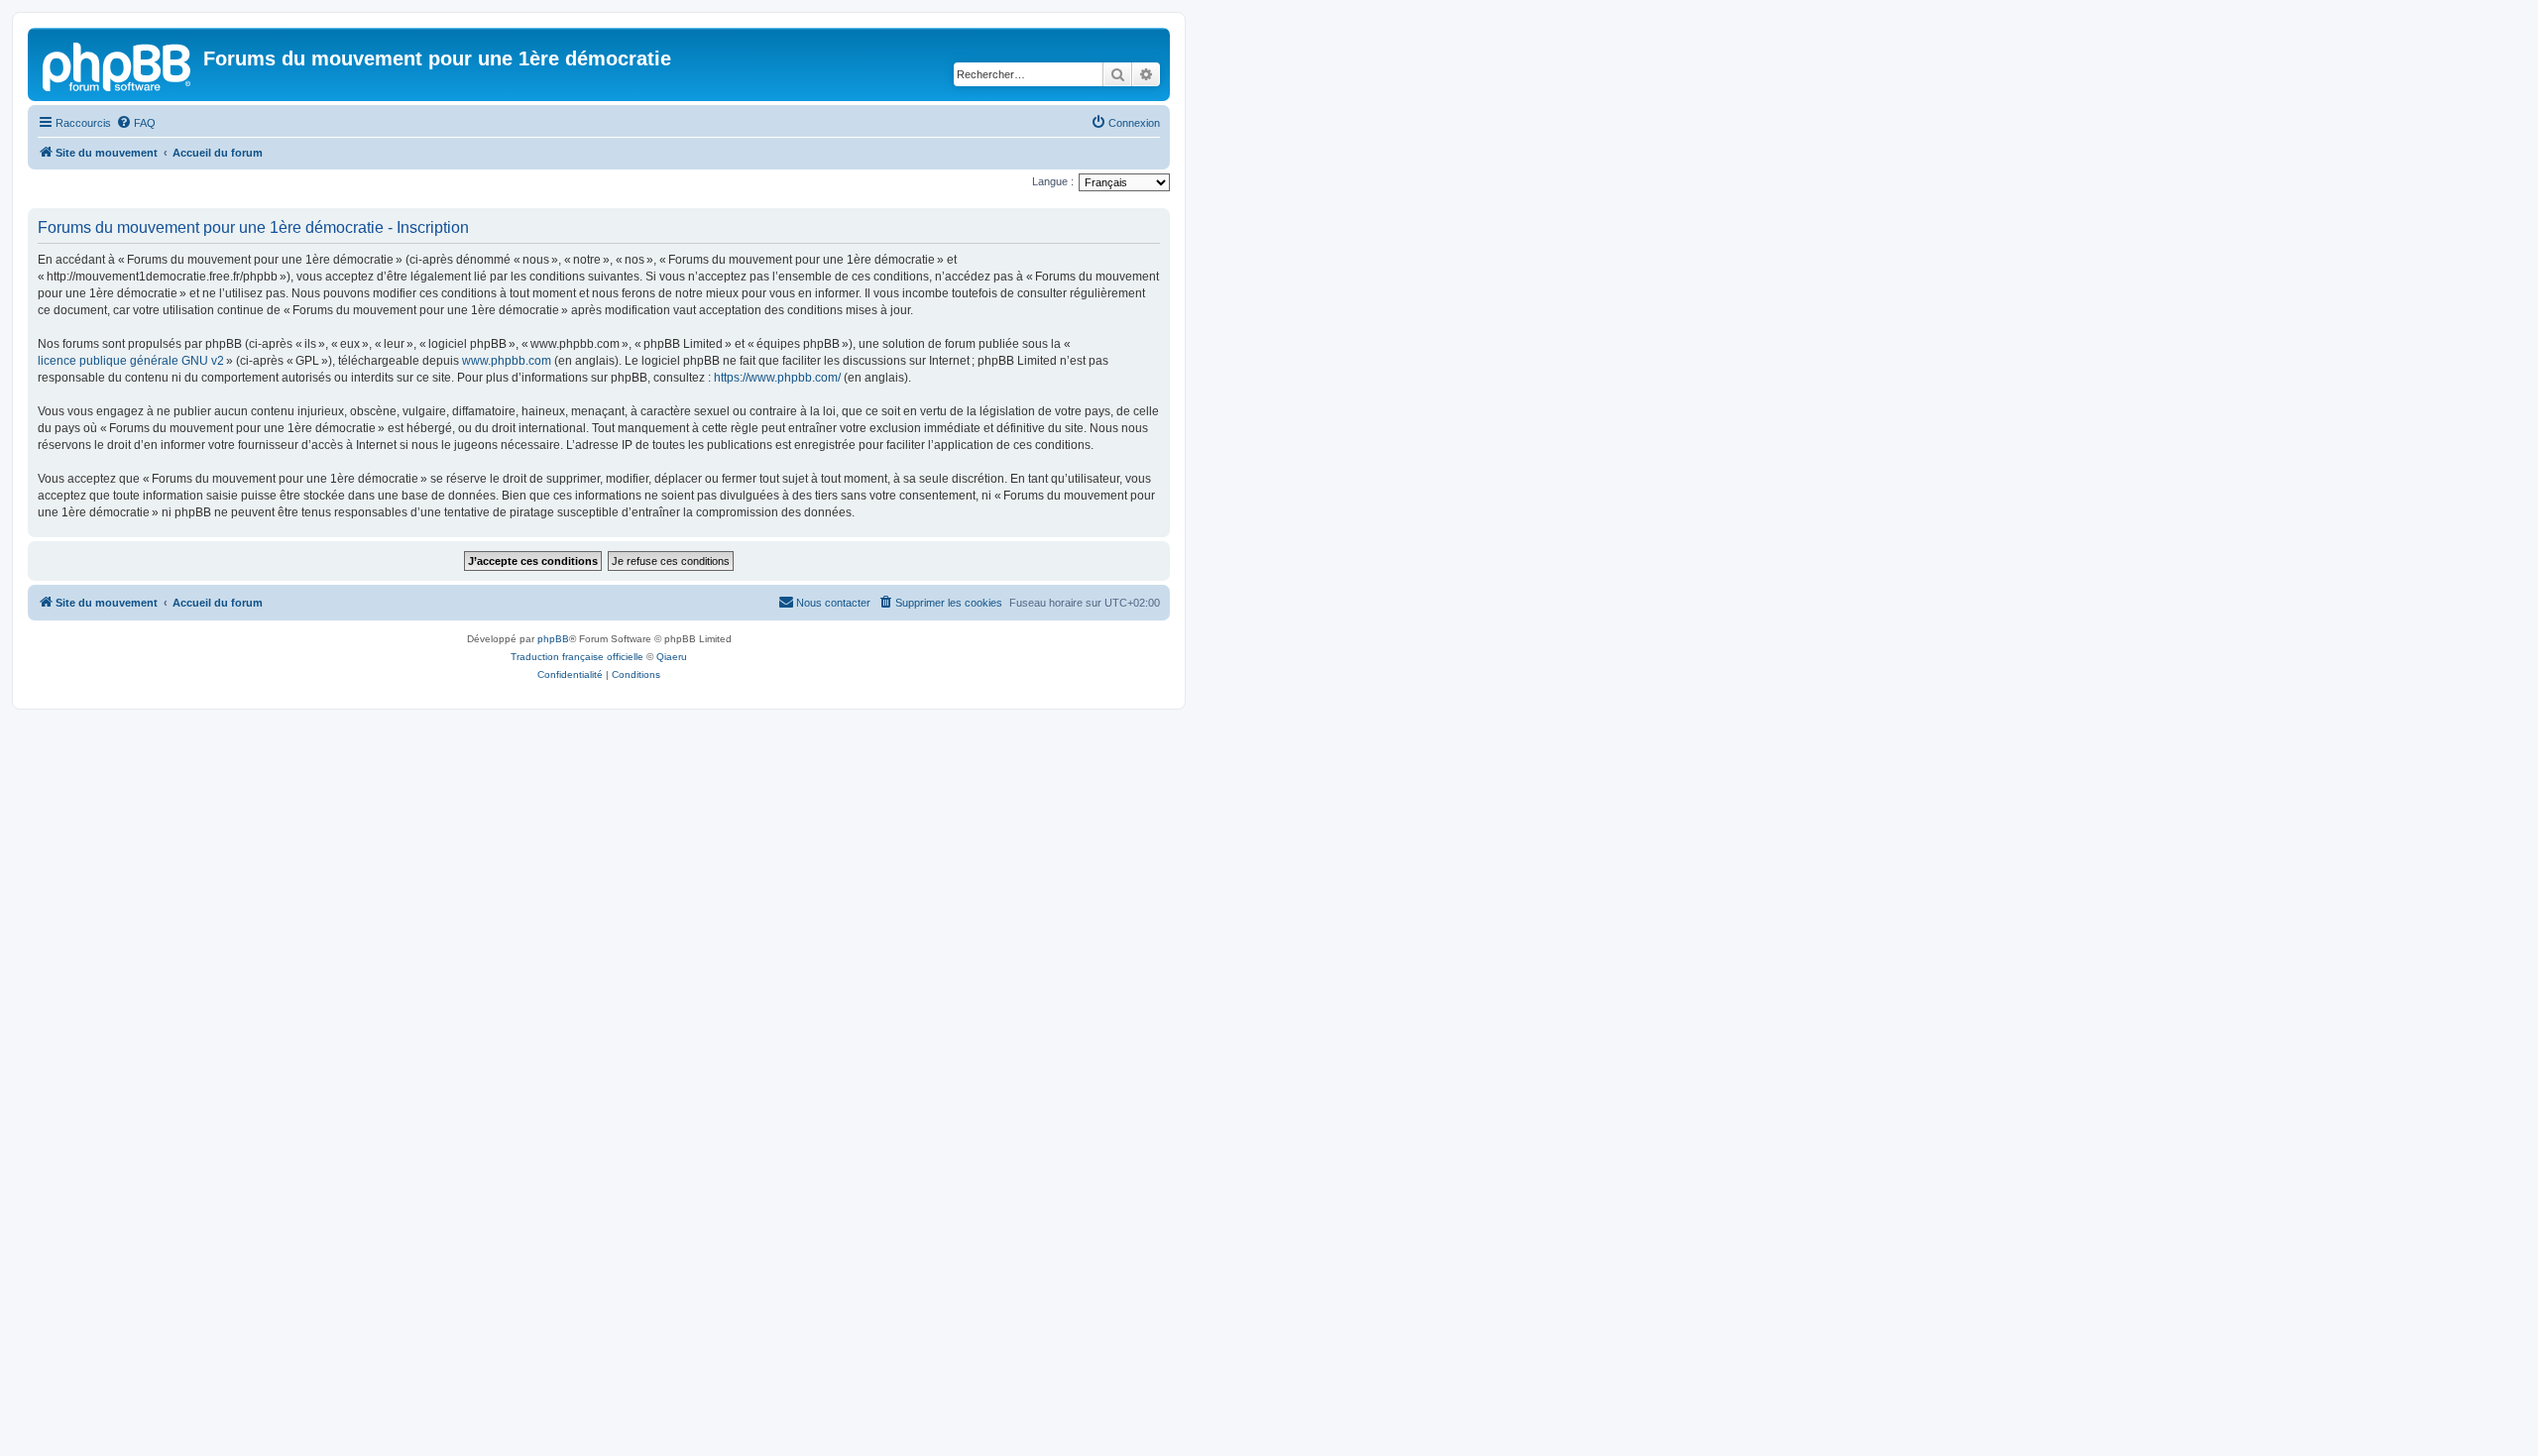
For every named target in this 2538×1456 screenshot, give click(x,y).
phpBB (553, 639)
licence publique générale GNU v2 (131, 361)
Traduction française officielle (577, 657)
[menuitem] (136, 123)
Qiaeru (672, 657)
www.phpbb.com (507, 361)
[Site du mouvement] (118, 64)
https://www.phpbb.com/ (777, 378)
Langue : (1053, 181)
